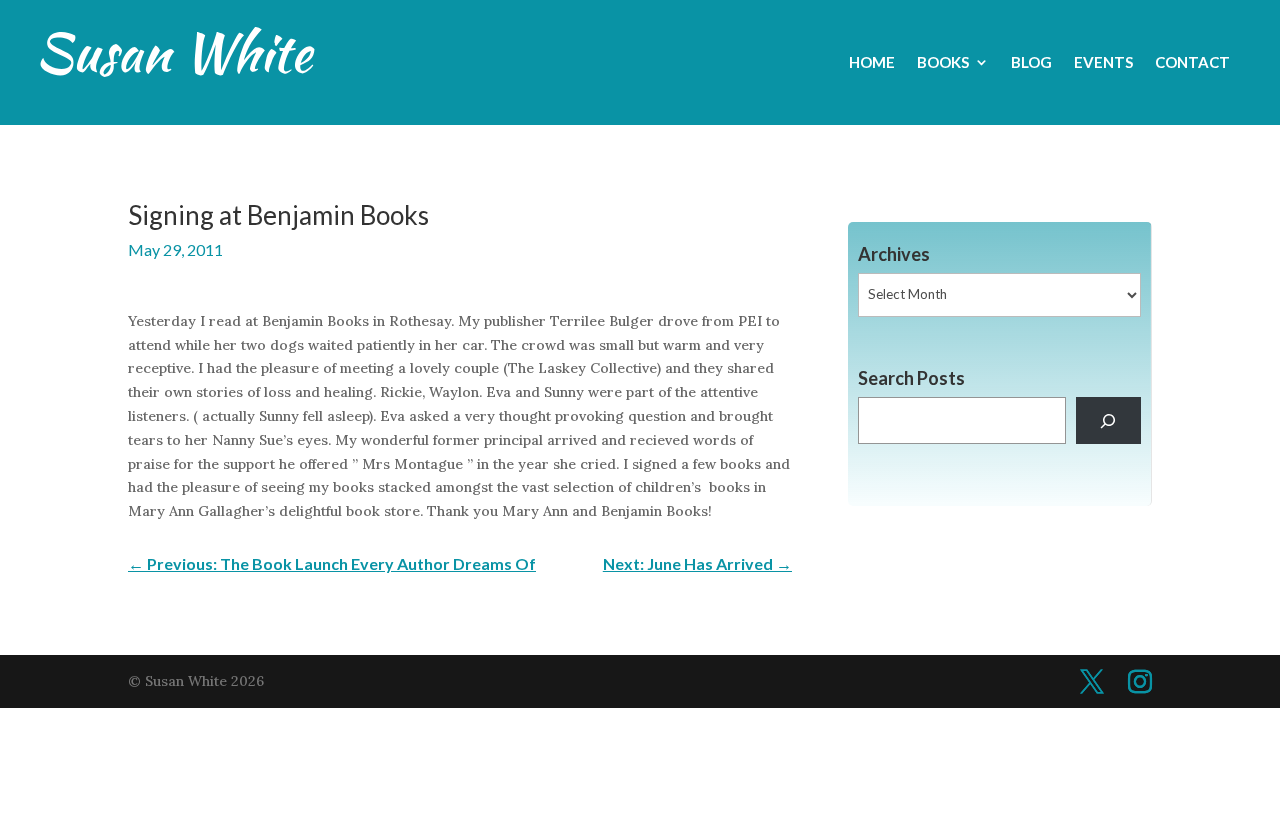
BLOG (1031, 63)
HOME (872, 63)
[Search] (1108, 420)
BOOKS (943, 63)
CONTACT (1192, 63)
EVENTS (1103, 63)
